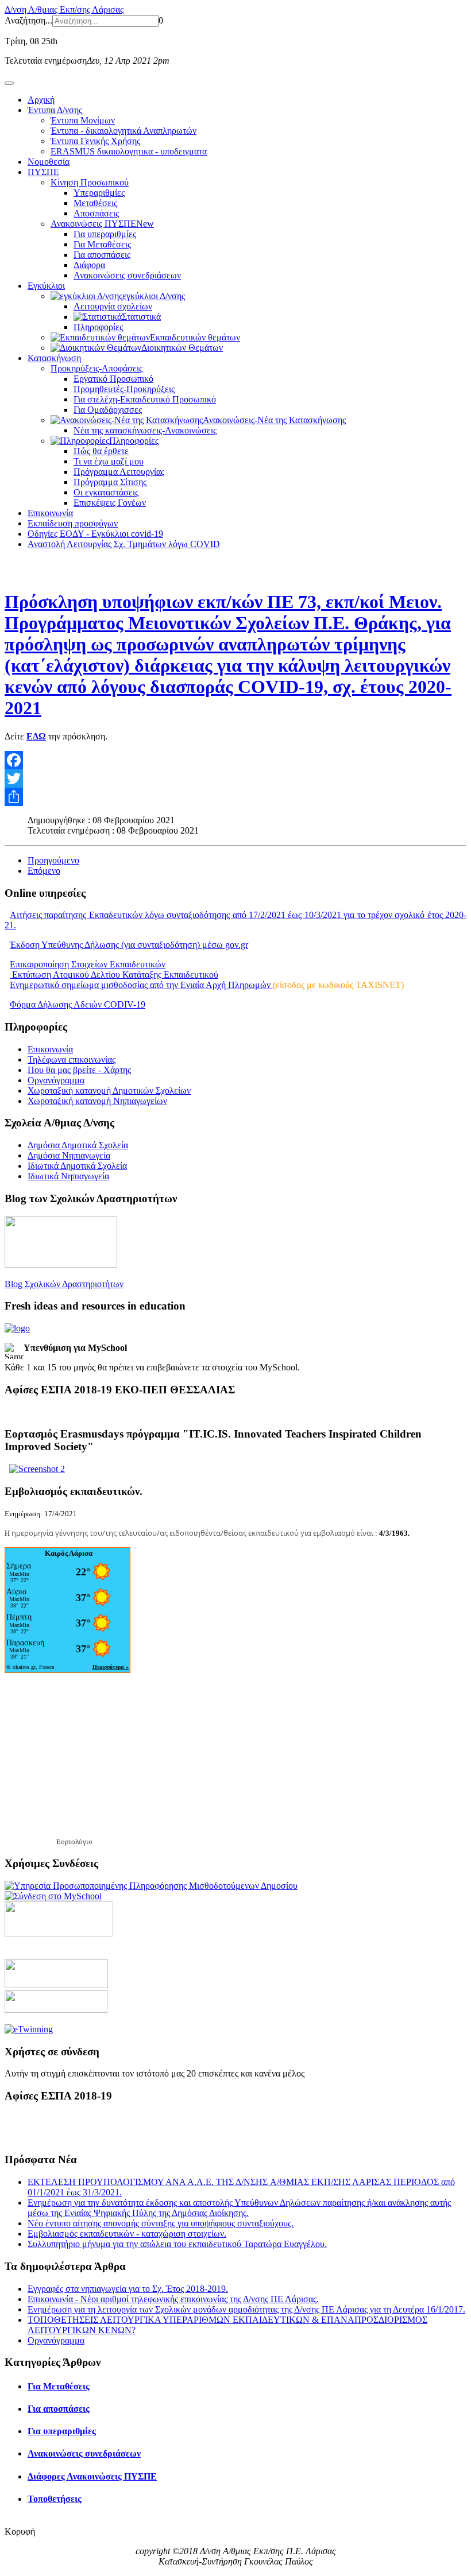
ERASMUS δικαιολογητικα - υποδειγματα (129, 151)
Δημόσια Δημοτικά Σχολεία (78, 1145)
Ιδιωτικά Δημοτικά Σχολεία (77, 1166)
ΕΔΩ (36, 736)
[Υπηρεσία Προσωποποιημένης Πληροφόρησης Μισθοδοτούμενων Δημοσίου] (151, 1886)
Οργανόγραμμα (56, 1080)
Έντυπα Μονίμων (83, 120)
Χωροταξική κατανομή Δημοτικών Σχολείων (109, 1091)
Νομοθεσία (49, 162)
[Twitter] (235, 778)
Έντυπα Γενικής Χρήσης (95, 141)
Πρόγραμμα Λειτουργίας (119, 472)
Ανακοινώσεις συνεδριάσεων (127, 275)
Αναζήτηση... (28, 20)
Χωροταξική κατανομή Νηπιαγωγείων (97, 1101)
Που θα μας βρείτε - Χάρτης (79, 1070)
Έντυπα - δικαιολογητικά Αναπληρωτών (123, 131)
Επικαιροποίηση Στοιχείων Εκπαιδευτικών (88, 964)
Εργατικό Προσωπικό (113, 379)
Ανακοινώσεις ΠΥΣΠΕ (102, 224)
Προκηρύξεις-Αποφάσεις (96, 368)
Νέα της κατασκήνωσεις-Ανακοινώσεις (145, 430)
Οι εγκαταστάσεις (106, 492)
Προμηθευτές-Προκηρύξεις (124, 389)
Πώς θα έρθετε (101, 451)
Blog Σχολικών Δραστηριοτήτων (64, 1284)
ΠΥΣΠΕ (43, 172)
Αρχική (41, 100)
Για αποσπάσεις (102, 255)
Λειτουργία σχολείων (113, 306)
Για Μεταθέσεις (102, 244)
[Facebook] (235, 760)
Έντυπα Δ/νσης (55, 110)
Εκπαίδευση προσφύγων (73, 523)
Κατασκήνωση (54, 358)
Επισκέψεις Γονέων (110, 503)
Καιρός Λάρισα (69, 1553)
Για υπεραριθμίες (105, 234)
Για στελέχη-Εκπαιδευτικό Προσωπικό (145, 399)
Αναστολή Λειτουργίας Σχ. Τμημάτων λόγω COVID (124, 544)
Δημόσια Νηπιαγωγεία (69, 1155)
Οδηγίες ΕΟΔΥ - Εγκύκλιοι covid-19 (95, 534)
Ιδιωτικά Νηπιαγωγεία (68, 1176)
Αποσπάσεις (96, 213)
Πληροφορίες (98, 327)
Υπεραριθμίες (99, 193)
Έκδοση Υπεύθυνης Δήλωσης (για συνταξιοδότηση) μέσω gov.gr (129, 945)
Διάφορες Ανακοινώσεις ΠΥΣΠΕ (92, 2476)
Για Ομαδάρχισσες (108, 410)
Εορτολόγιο (74, 1841)
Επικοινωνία (50, 513)
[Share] (235, 797)
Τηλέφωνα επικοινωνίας (72, 1060)
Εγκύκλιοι (46, 286)
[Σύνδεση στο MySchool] (53, 1896)
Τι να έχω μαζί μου (109, 461)
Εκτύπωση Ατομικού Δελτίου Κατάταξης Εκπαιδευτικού (114, 975)
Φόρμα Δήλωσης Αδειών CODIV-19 (78, 1004)
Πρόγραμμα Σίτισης (110, 482)
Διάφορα (89, 265)
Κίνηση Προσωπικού (90, 182)
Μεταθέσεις (95, 203)
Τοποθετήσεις (55, 2499)
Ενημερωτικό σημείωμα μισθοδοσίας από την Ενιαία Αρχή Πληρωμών (141, 985)
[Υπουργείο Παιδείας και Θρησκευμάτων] (56, 1985)
